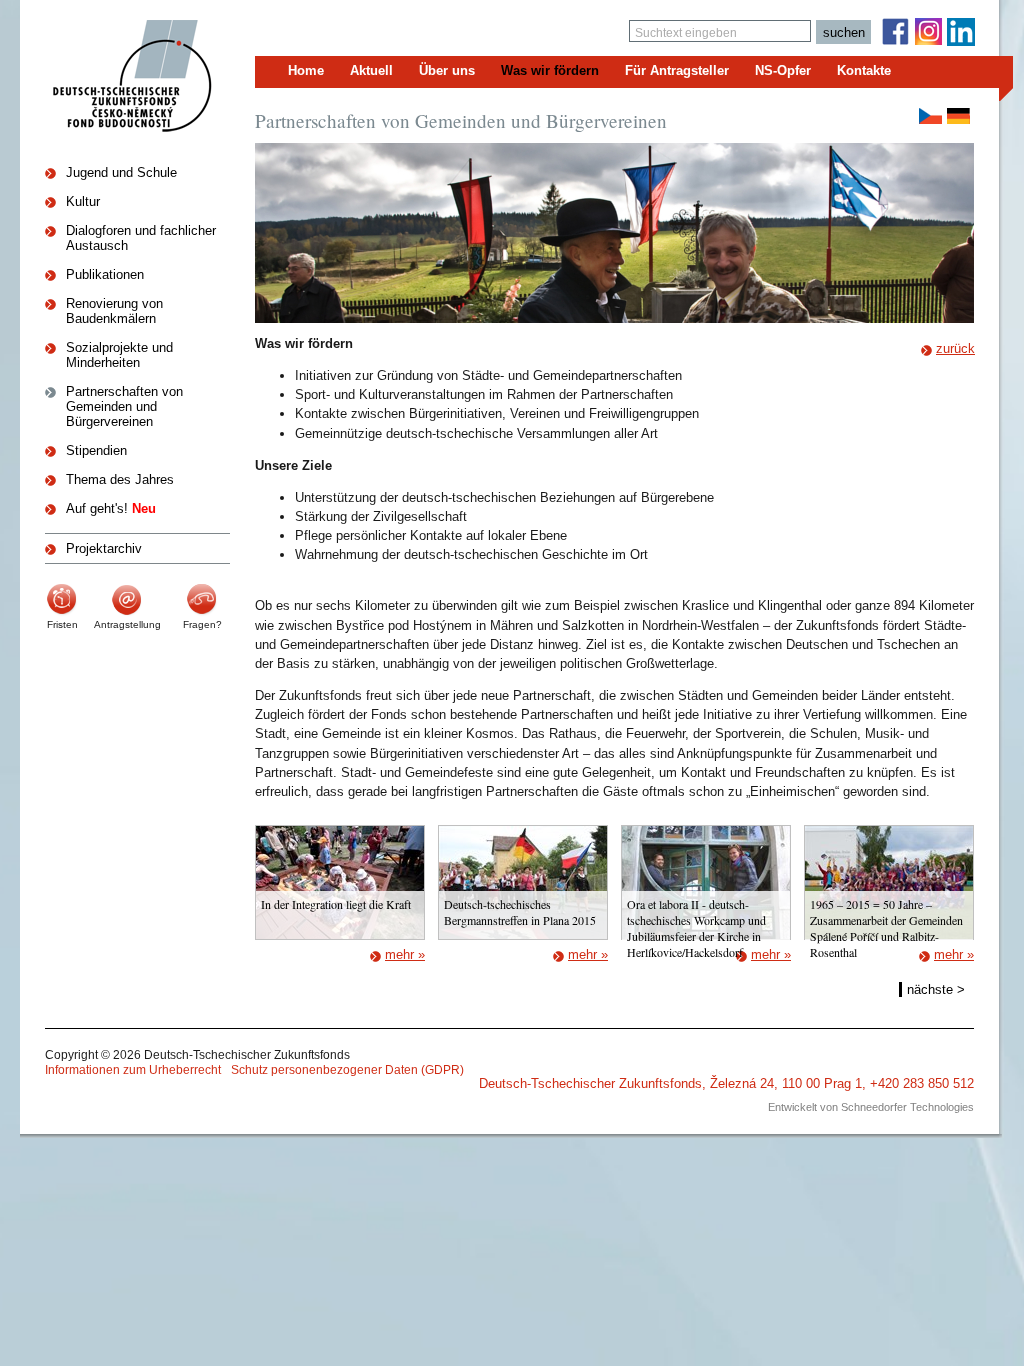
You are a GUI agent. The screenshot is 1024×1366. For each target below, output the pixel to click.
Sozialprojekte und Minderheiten (119, 355)
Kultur (83, 201)
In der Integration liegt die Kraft (336, 904)
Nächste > (936, 989)
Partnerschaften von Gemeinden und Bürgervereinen (124, 406)
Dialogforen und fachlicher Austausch (141, 238)
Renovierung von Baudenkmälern (114, 311)
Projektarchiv (104, 548)
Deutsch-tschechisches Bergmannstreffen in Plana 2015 (520, 912)
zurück (955, 348)
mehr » (405, 954)
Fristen (62, 624)
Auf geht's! (111, 508)
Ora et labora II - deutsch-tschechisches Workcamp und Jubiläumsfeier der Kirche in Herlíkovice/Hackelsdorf (696, 928)
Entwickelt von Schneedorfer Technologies (871, 1107)
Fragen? (202, 624)
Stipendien (96, 450)
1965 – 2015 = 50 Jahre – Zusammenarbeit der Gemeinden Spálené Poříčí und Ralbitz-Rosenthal (886, 928)
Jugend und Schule (121, 172)
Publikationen (105, 274)
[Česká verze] (930, 116)
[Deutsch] (958, 116)
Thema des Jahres (120, 479)
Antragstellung (127, 624)
